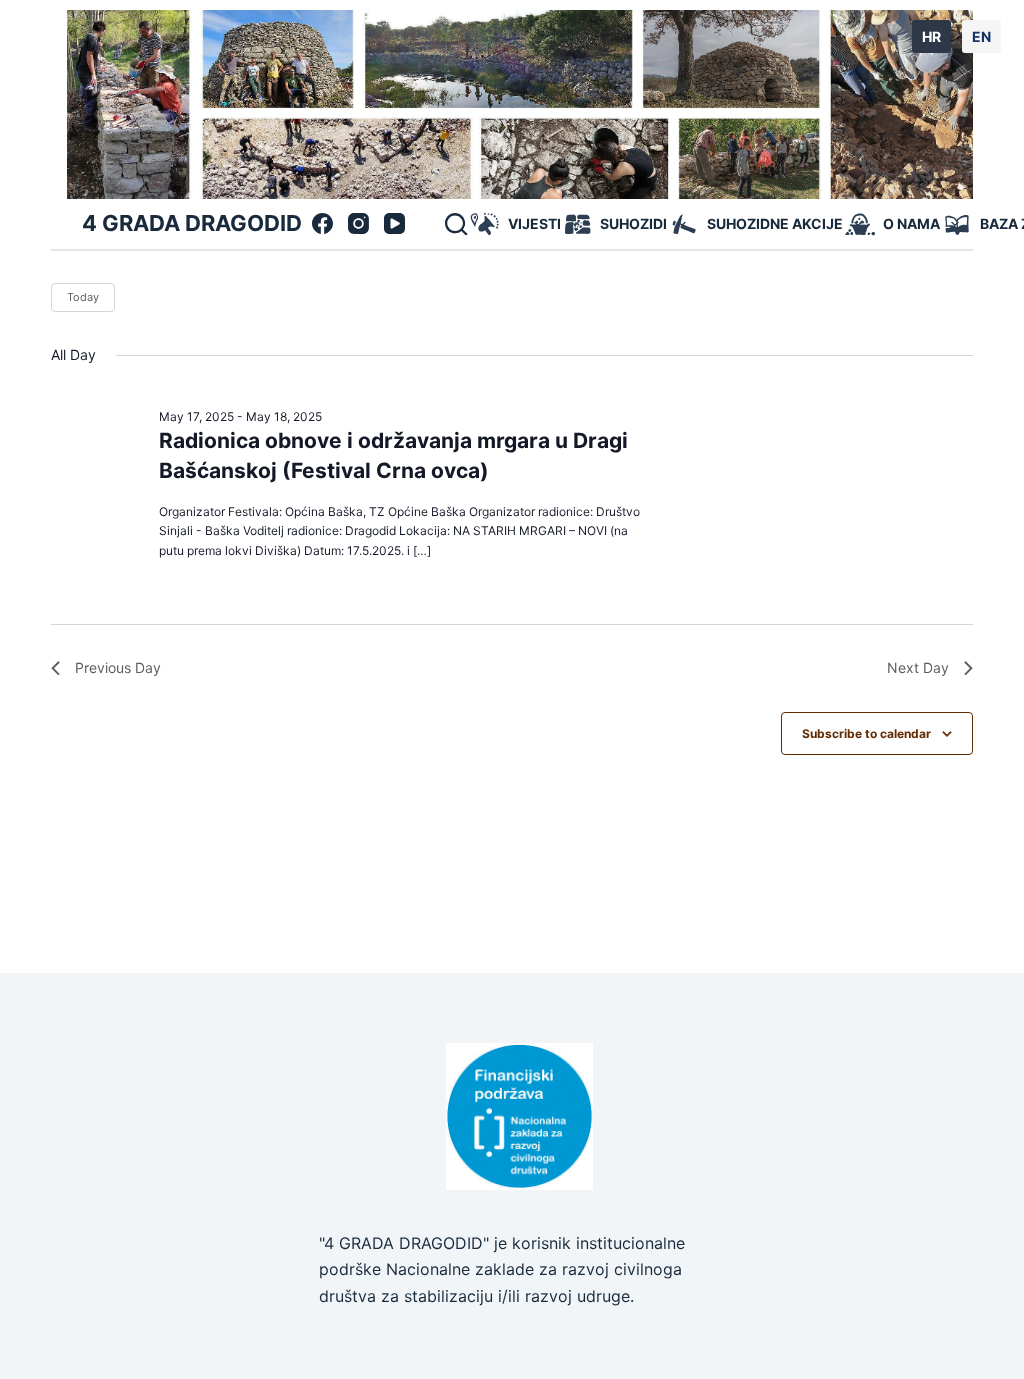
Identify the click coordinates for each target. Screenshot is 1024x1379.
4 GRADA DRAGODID (192, 223)
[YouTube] (394, 223)
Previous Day (118, 667)
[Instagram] (358, 223)
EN (981, 36)
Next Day (918, 667)
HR (931, 36)
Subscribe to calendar (866, 733)
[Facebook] (322, 223)
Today (83, 297)
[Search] (456, 224)
